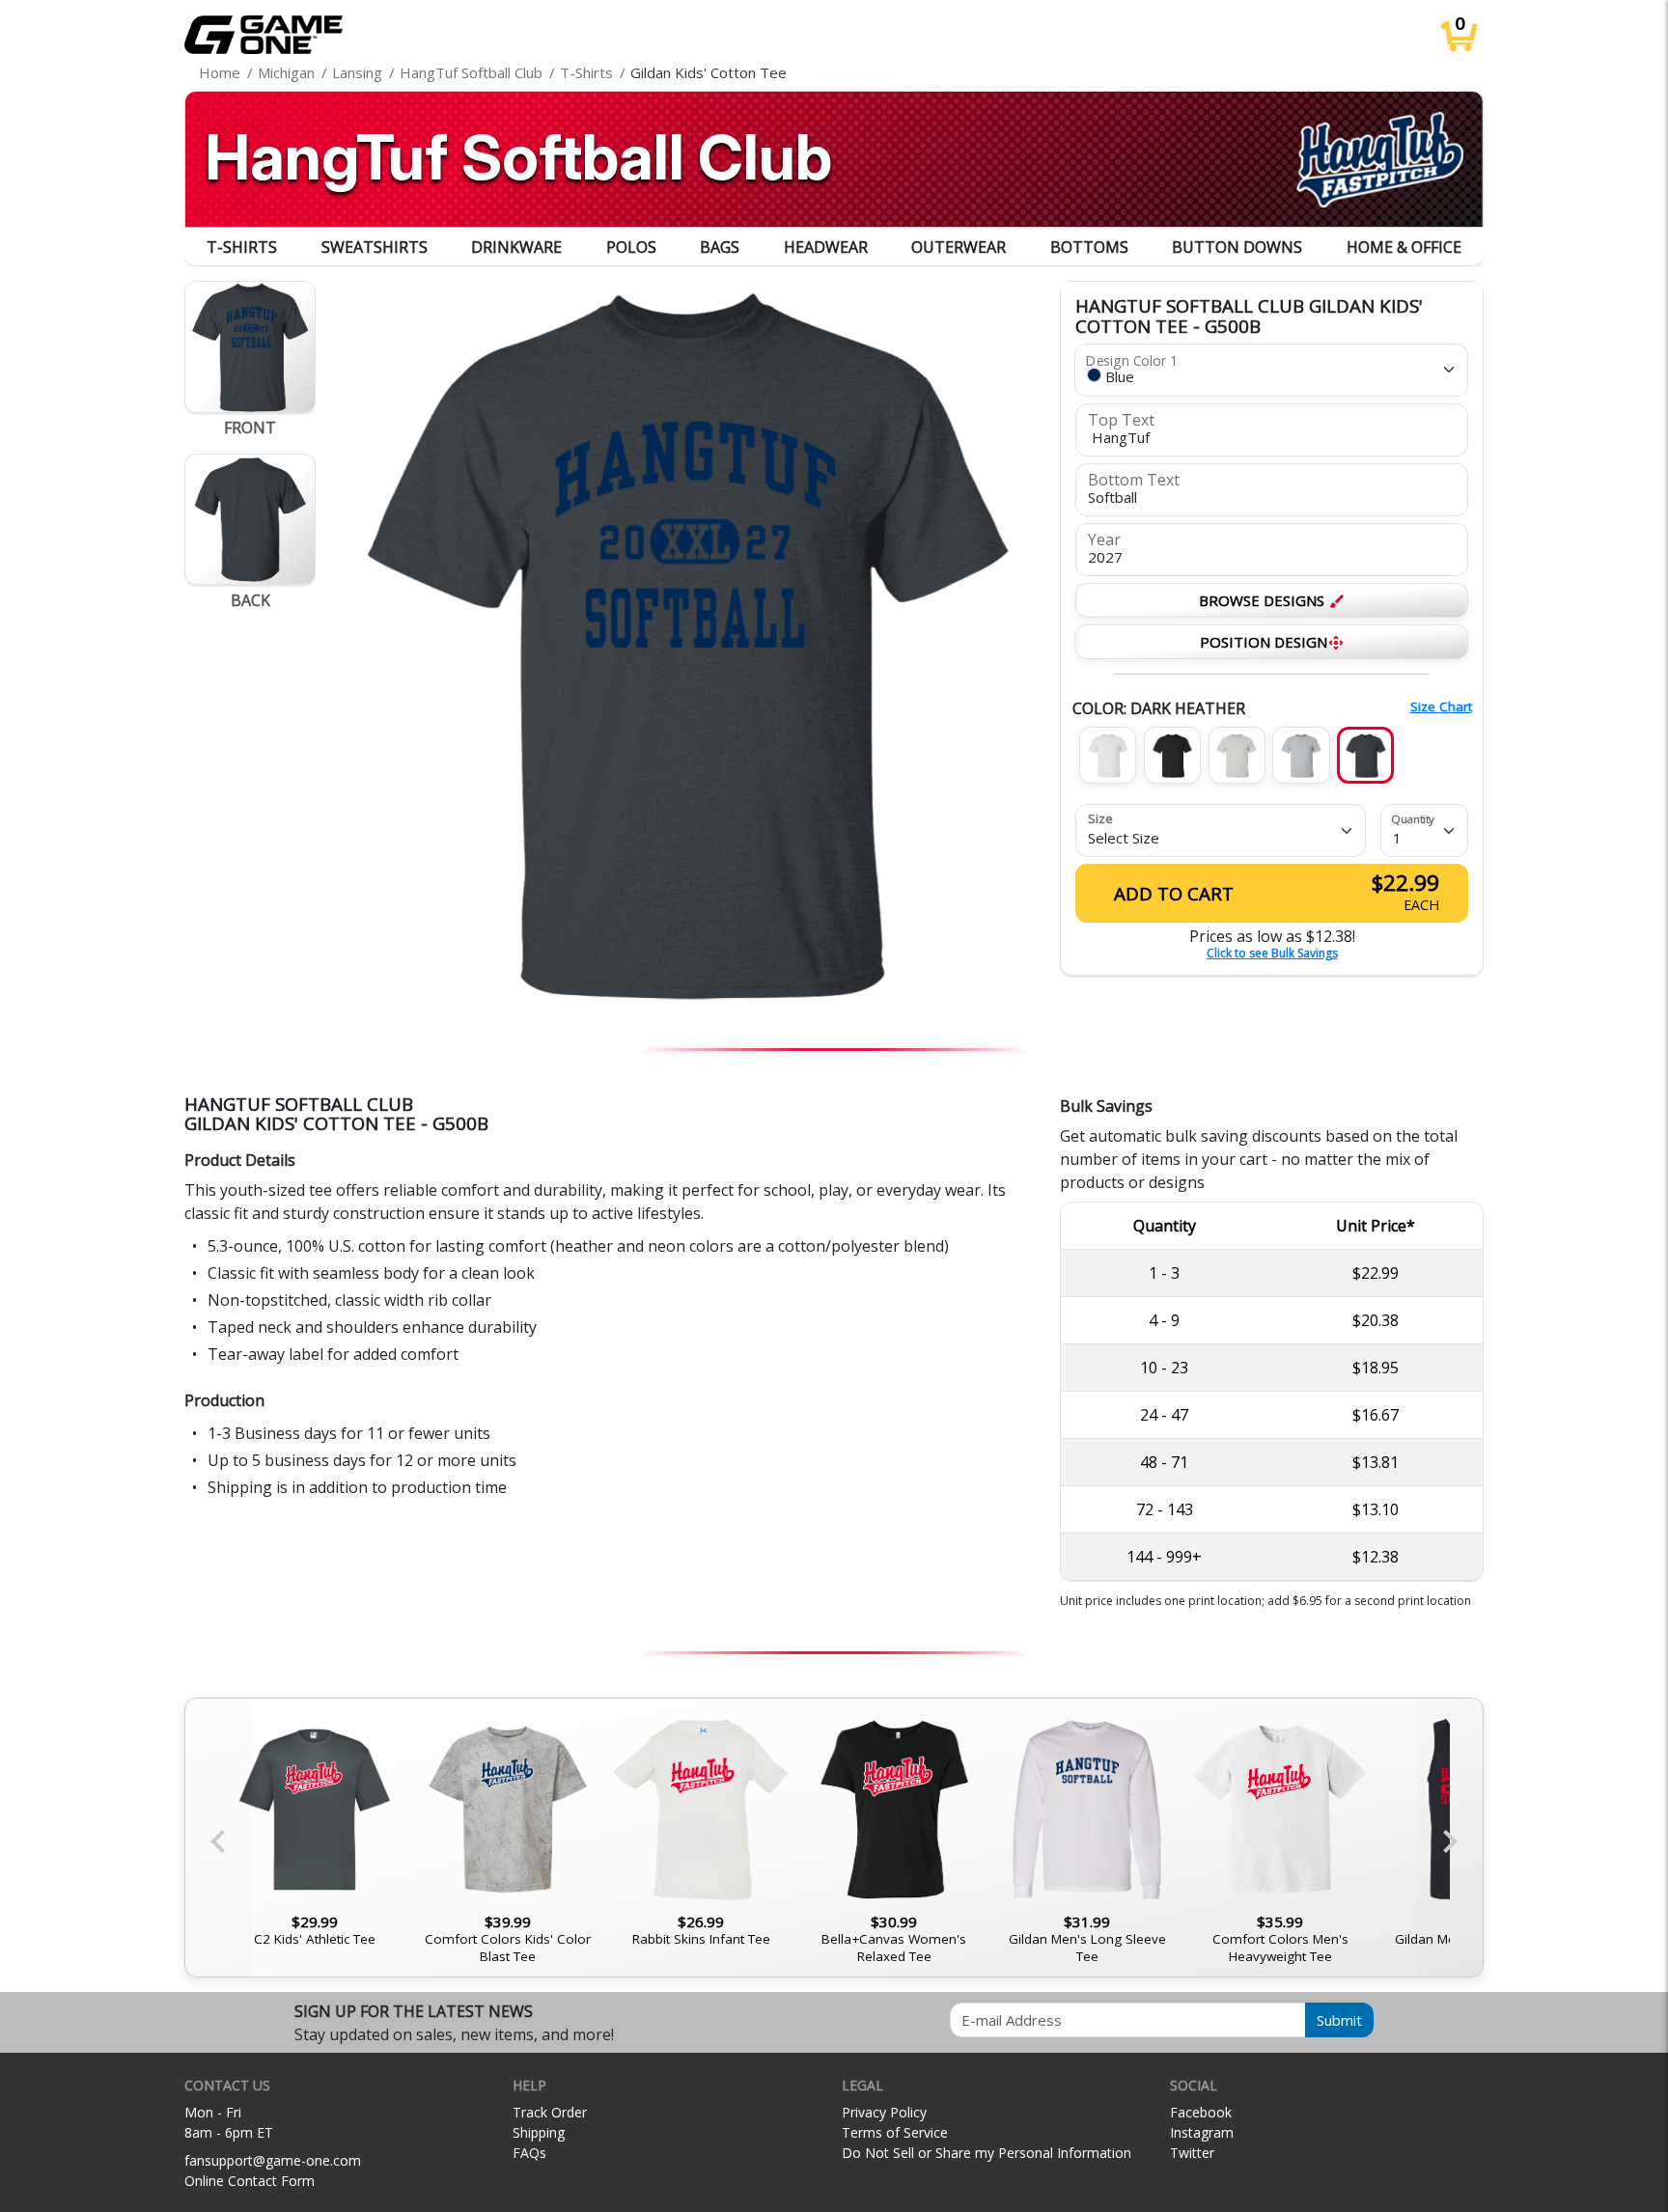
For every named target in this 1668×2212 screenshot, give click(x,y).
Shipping (539, 2132)
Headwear (826, 247)
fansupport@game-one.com (273, 2160)
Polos (631, 247)
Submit (1339, 2020)
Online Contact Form (250, 2181)
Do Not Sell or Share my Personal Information (987, 2153)
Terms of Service (895, 2132)
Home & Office (1404, 247)
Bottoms (1089, 247)
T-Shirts (242, 247)
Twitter (1192, 2153)
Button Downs (1237, 247)
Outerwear (959, 247)
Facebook (1201, 2112)
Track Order (550, 2112)
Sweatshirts (375, 247)
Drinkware (516, 247)
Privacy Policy (884, 2112)
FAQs (529, 2153)
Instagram (1202, 2132)
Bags (720, 247)
